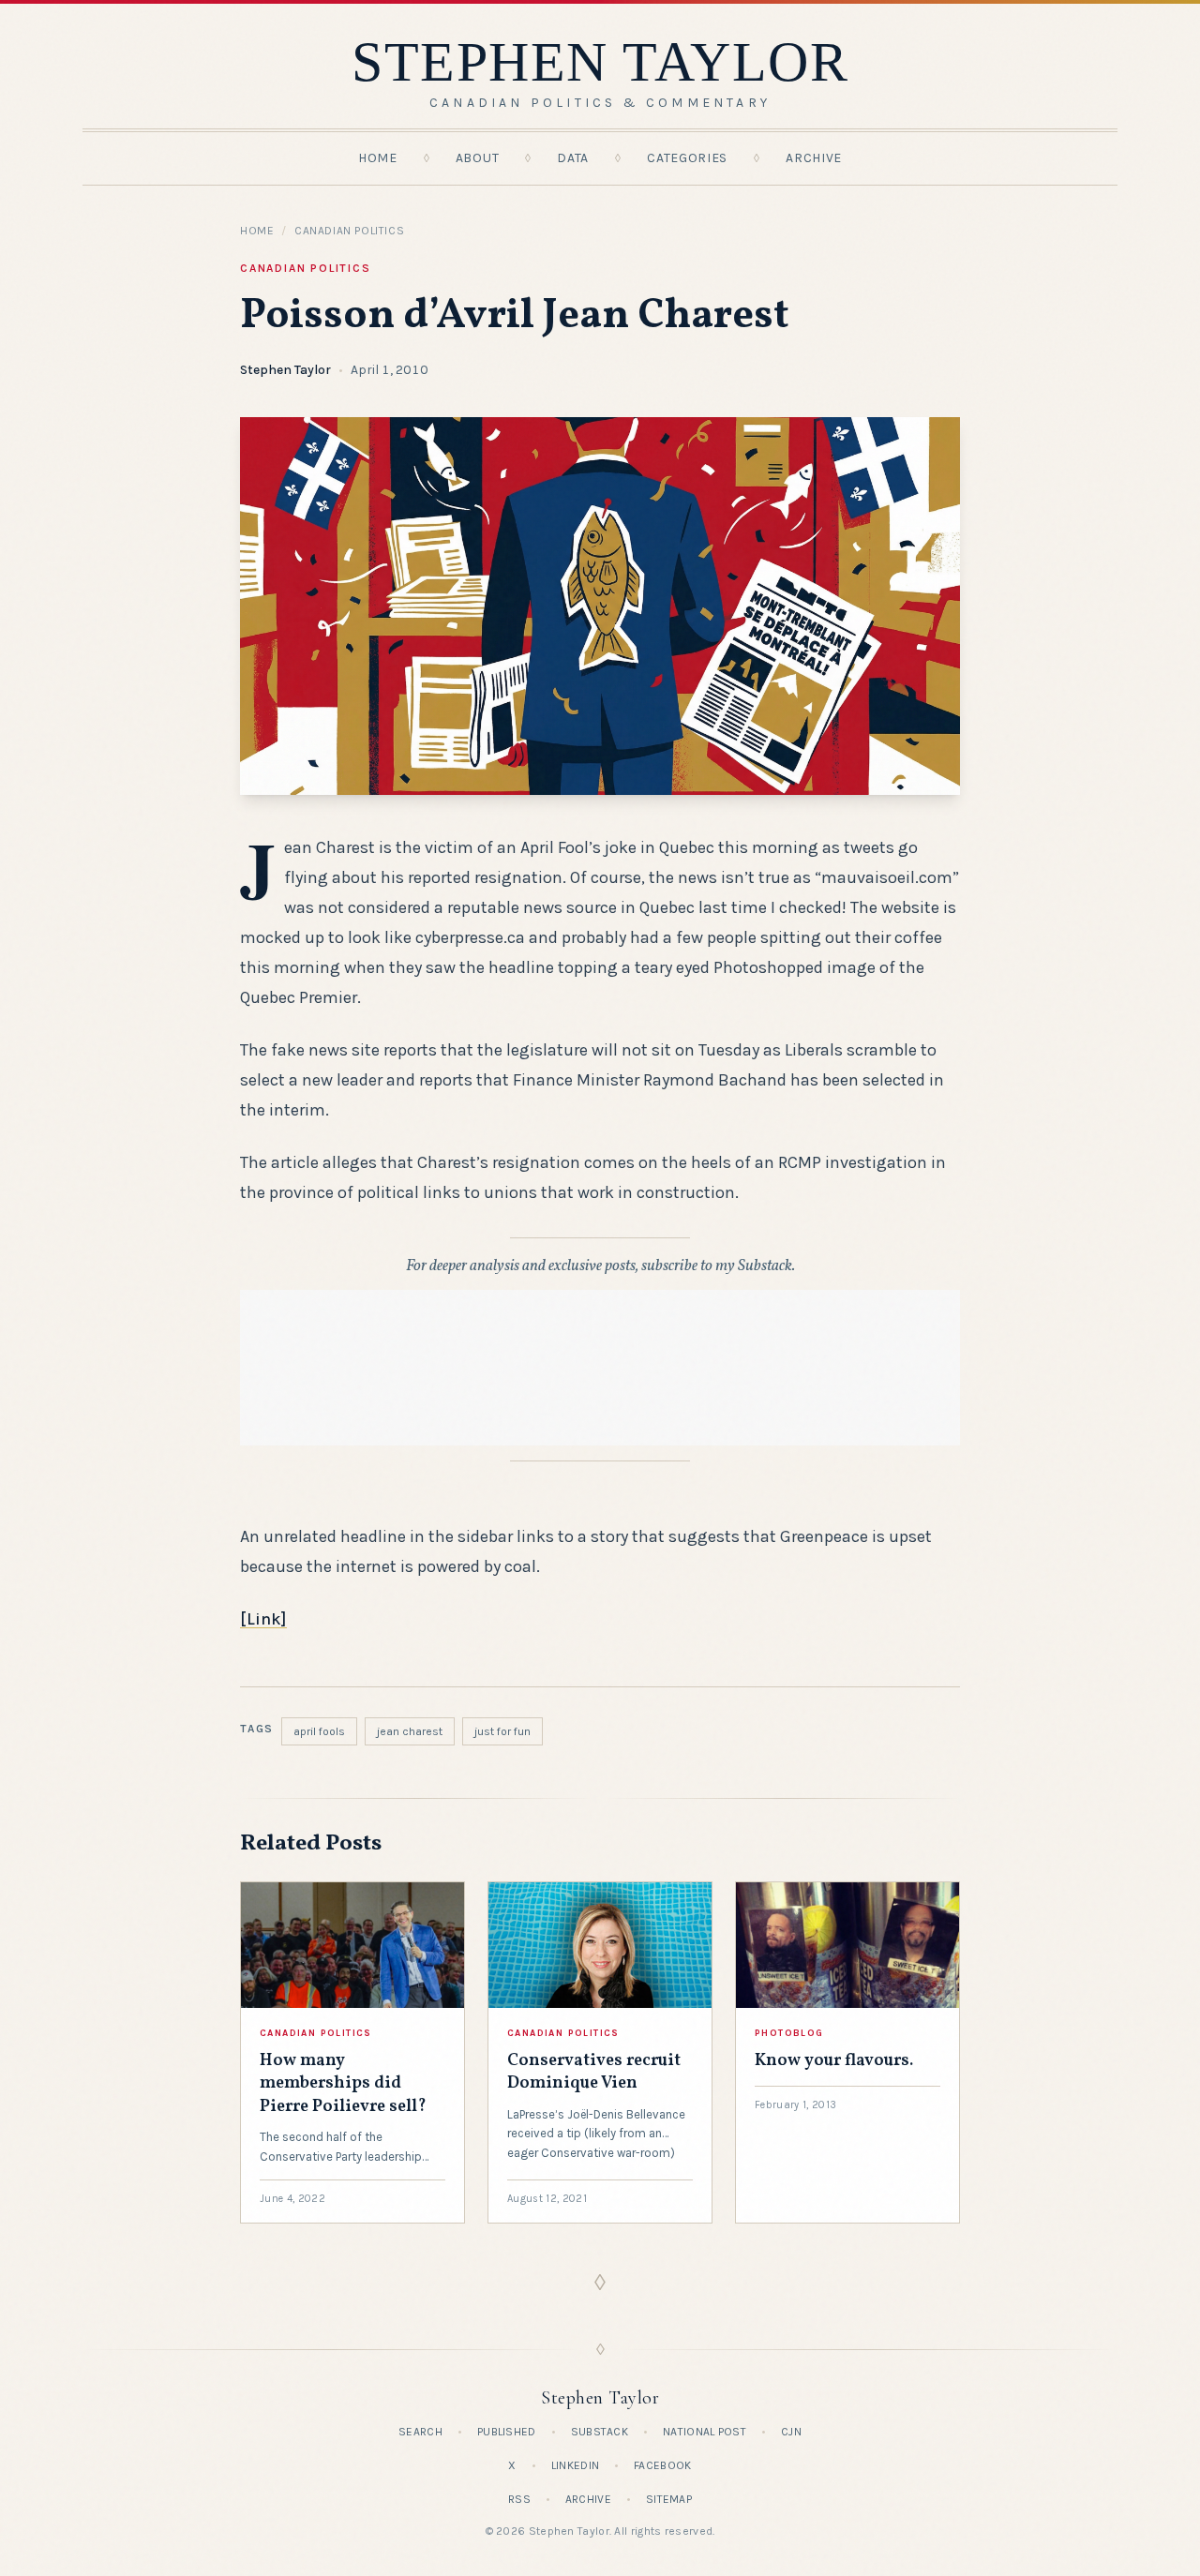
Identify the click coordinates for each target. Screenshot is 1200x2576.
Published (507, 2432)
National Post (705, 2432)
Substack (600, 2432)
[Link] (263, 1619)
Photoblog (789, 2033)
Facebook (662, 2465)
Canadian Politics (349, 231)
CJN (791, 2432)
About (478, 158)
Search (420, 2432)
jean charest (410, 1731)
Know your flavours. (834, 2061)
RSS (519, 2499)
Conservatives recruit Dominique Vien (594, 2072)
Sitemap (669, 2499)
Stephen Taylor (285, 370)
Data (573, 158)
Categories (687, 158)
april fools (319, 1731)
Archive (814, 158)
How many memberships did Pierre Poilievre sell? (343, 2084)
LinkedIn (575, 2465)
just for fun (502, 1731)
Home (378, 158)
